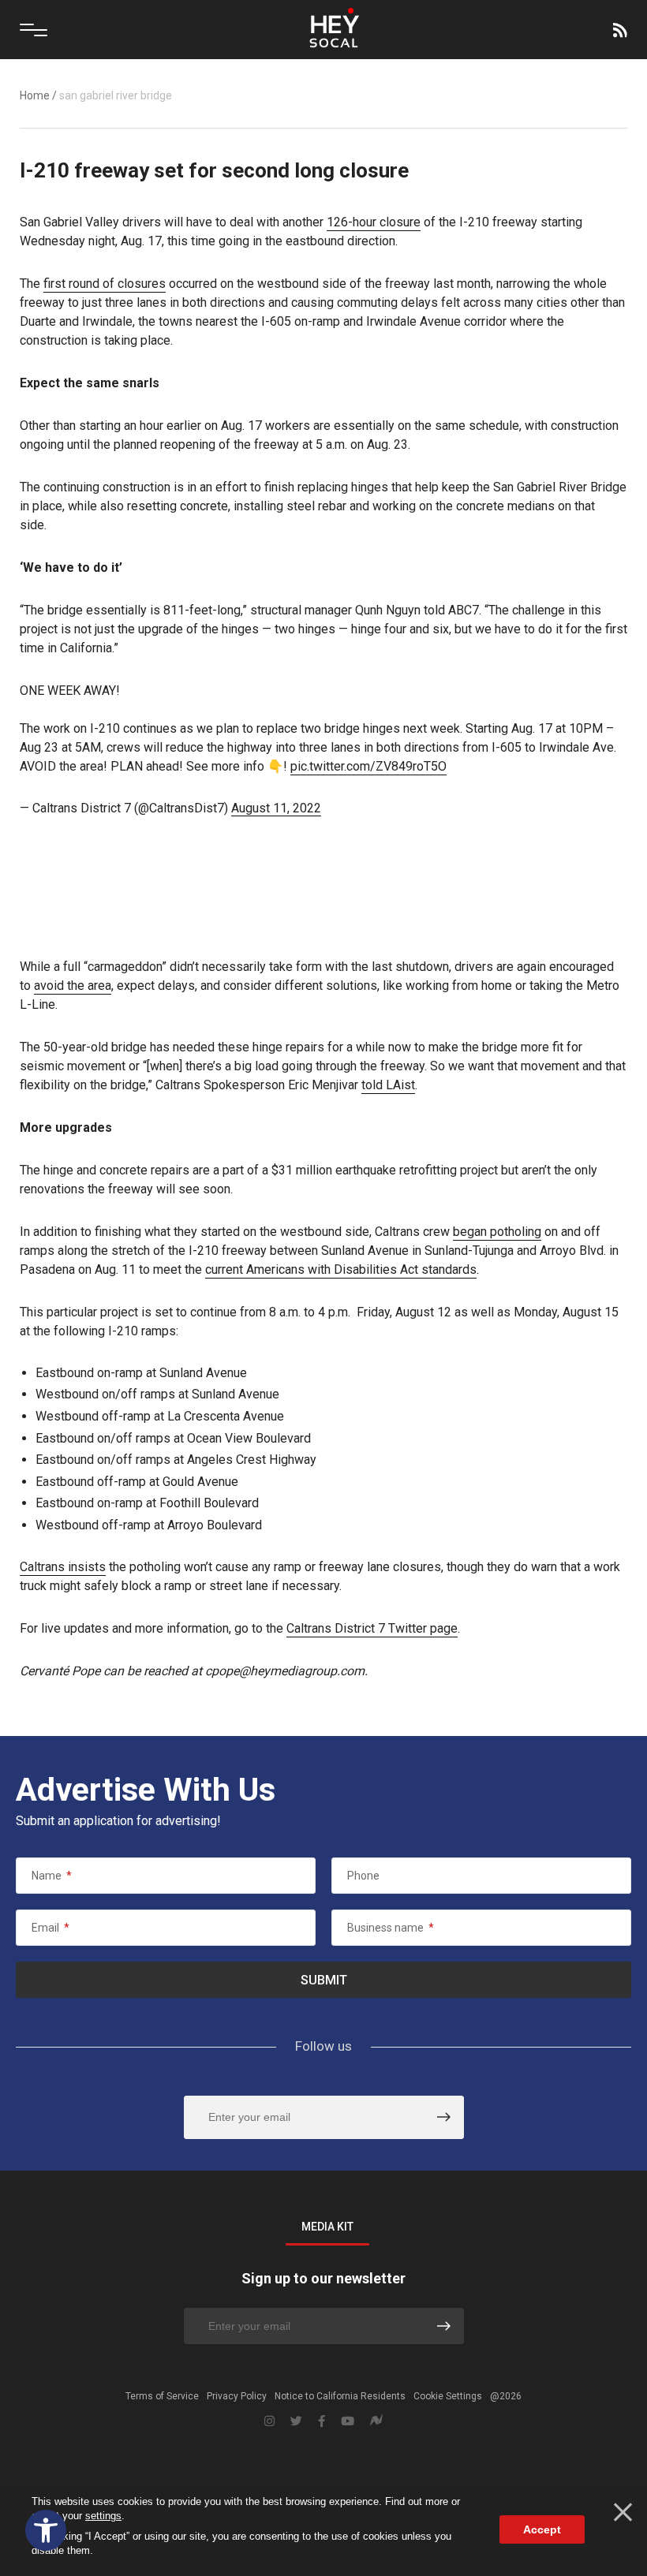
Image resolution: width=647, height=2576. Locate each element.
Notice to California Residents (340, 2396)
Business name (391, 1928)
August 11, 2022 (276, 808)
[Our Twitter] (296, 2421)
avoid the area (73, 986)
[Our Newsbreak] (376, 2422)
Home (35, 95)
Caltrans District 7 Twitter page (372, 1628)
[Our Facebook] (322, 2421)
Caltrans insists (63, 1567)
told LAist (388, 1085)
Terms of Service (162, 2396)
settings (103, 2516)
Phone (363, 1876)
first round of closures (105, 284)
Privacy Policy (237, 2396)
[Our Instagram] (269, 2421)
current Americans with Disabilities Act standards (341, 1269)
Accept (542, 2529)
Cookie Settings (448, 2396)
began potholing (497, 1232)
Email (50, 1928)
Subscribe (619, 30)
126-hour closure (374, 222)
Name (52, 1876)
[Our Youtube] (348, 2421)
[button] (46, 2530)
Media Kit (327, 2227)
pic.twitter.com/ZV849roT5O (368, 766)
